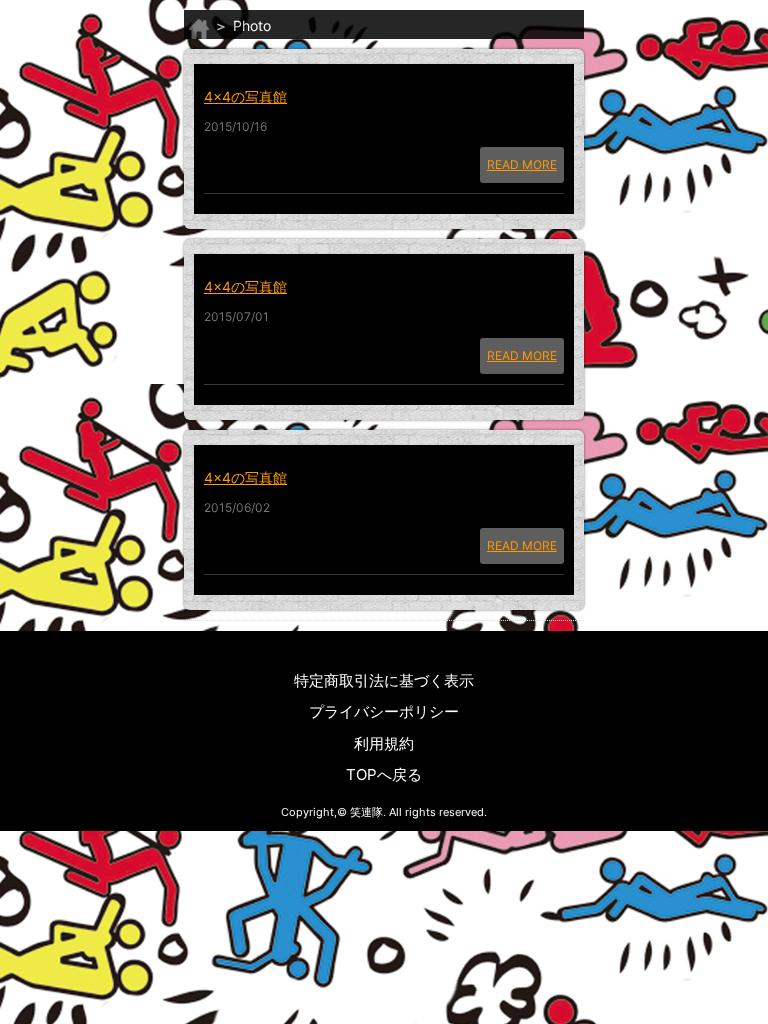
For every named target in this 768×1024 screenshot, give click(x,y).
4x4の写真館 (245, 96)
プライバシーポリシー (384, 711)
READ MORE (522, 164)
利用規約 (384, 743)
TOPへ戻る (384, 774)
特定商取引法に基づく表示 (384, 680)
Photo (252, 25)
